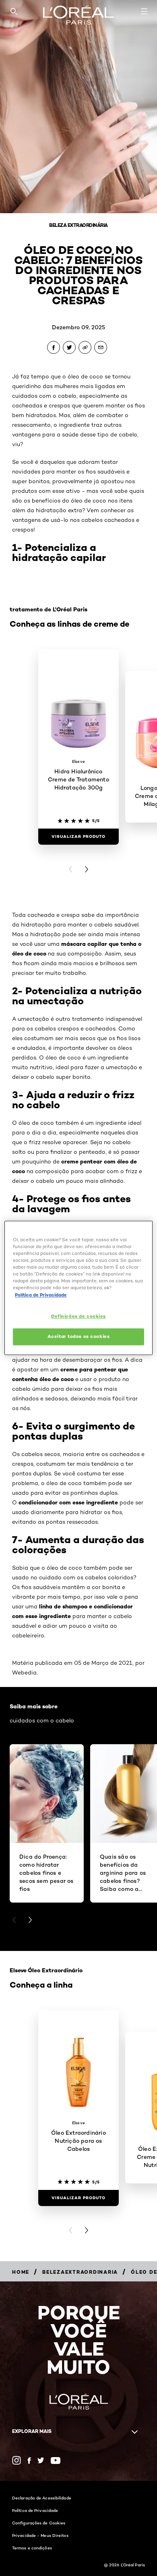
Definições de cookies (78, 1316)
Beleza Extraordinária (78, 225)
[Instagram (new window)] (17, 2460)
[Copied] (85, 347)
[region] (79, 1288)
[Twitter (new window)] (41, 2460)
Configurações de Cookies (39, 2523)
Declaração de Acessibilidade (42, 2498)
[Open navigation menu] (144, 11)
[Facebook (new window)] (29, 2461)
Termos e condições (32, 2548)
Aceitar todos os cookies (79, 1337)
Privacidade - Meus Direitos (40, 2535)
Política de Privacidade (35, 2510)
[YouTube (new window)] (56, 2461)
